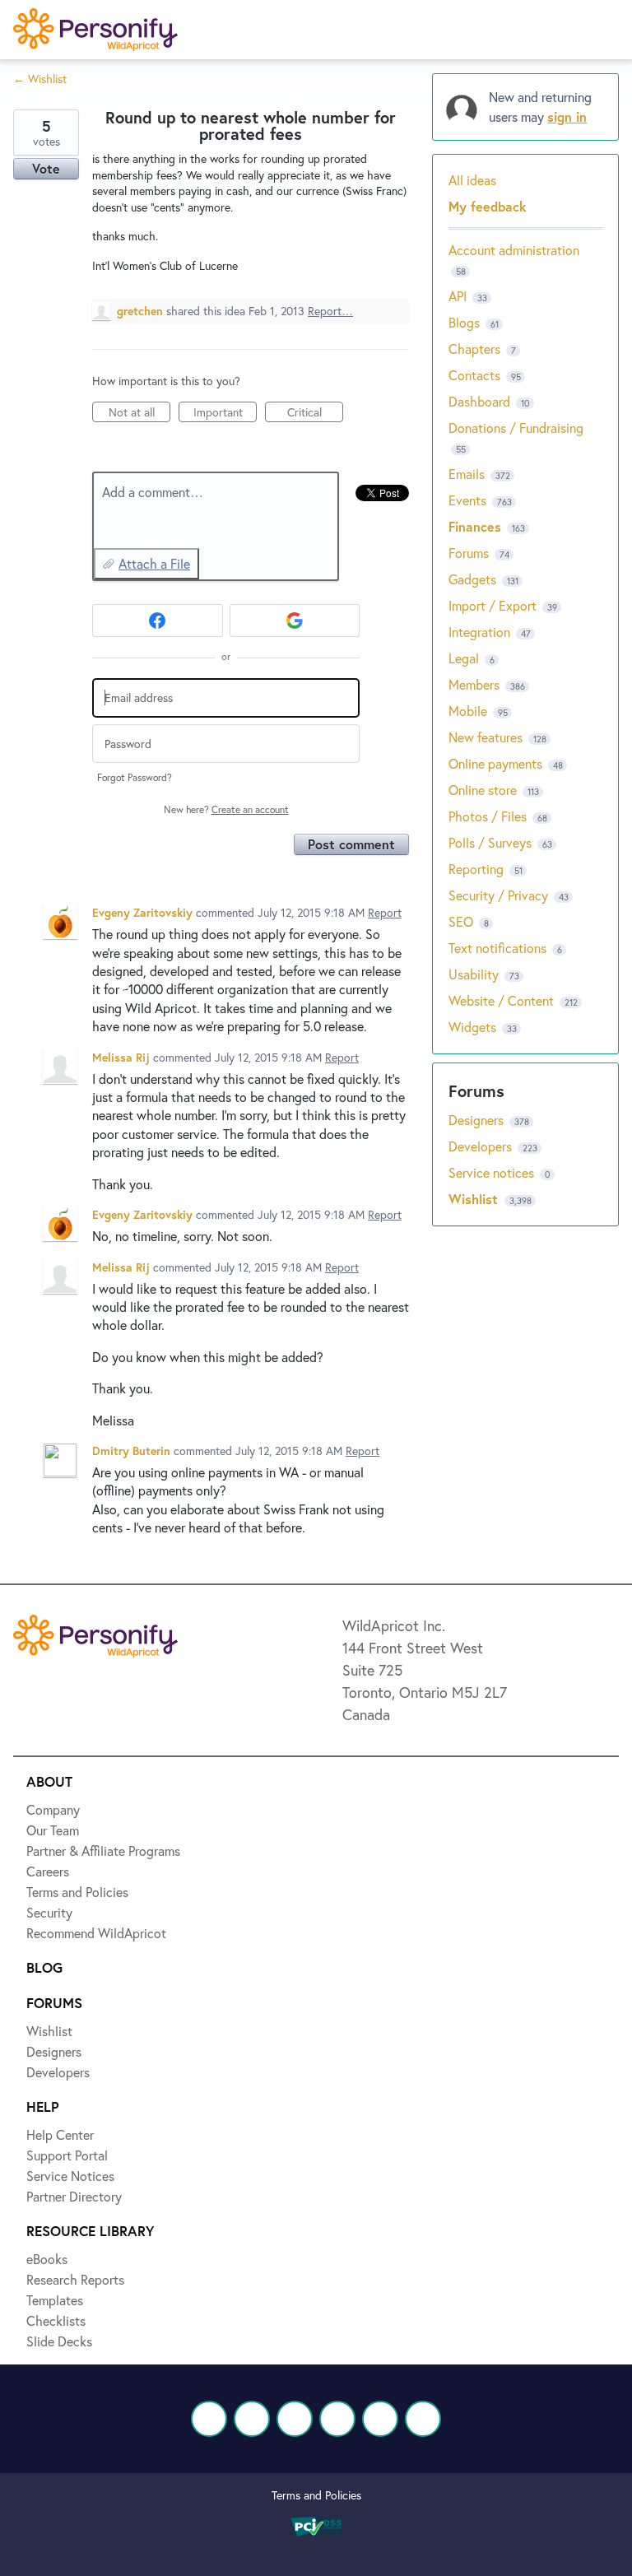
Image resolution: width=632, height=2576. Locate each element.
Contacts (474, 375)
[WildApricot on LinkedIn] (295, 2419)
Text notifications (497, 948)
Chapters (474, 349)
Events (467, 500)
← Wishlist (40, 79)
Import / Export (493, 605)
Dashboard (479, 401)
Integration (479, 632)
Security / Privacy (498, 895)
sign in (567, 116)
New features (486, 737)
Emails (467, 474)
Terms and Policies (316, 2495)
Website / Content (501, 1000)
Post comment (351, 844)
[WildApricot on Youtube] (337, 2419)
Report (385, 912)
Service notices (493, 1172)
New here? (226, 809)
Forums (469, 553)
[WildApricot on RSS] (423, 2419)
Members (474, 684)
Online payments (495, 763)
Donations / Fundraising (516, 428)
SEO (461, 921)
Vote (46, 168)
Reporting (476, 869)
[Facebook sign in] (158, 621)
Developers (482, 1146)
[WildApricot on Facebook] (209, 2419)
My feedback (488, 206)
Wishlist (475, 1199)
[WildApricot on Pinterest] (380, 2419)
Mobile (468, 711)
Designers (478, 1120)
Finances (475, 526)
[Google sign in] (295, 621)
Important (225, 413)
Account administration (514, 250)
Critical (315, 413)
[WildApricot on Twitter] (252, 2419)
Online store (483, 790)
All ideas (472, 180)
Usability (474, 974)
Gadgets (472, 579)
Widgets (472, 1027)
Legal (464, 658)
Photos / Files (488, 816)
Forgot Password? (135, 777)
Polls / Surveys (490, 842)
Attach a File (154, 563)
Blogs (464, 322)
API (458, 296)
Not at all (139, 413)
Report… (330, 311)
